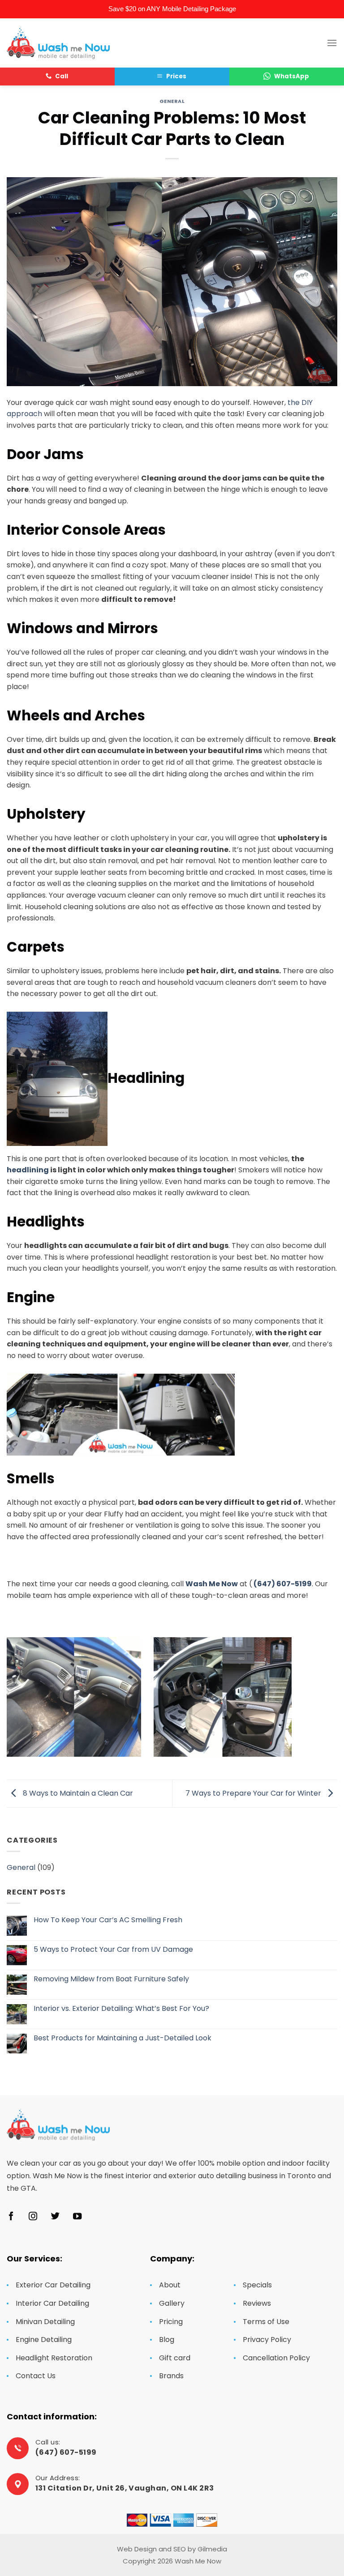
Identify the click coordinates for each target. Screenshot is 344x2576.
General (172, 101)
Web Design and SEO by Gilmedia (172, 2549)
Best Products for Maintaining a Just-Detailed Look (123, 2038)
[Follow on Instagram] (33, 2217)
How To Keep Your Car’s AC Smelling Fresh (108, 1920)
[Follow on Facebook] (11, 2217)
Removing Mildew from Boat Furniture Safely (111, 1979)
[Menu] (332, 43)
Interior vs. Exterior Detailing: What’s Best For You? (121, 2008)
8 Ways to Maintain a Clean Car (77, 1793)
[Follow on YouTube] (77, 2217)
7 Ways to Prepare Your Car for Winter (254, 1793)
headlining (28, 1170)
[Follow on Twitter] (55, 2217)
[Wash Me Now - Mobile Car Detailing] (58, 43)
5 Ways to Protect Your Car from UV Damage (113, 1949)
